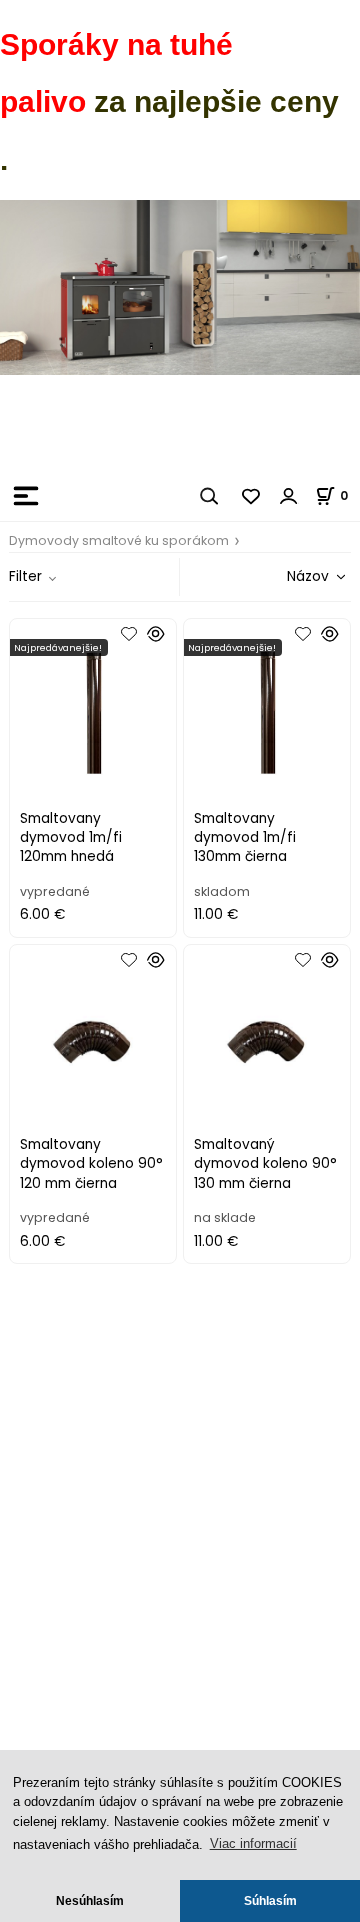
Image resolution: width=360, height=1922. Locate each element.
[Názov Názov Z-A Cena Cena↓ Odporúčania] (288, 576)
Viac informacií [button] (253, 1843)
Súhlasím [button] (270, 1900)
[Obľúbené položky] (252, 496)
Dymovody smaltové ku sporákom (119, 540)
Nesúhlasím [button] (90, 1900)
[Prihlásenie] (289, 496)
